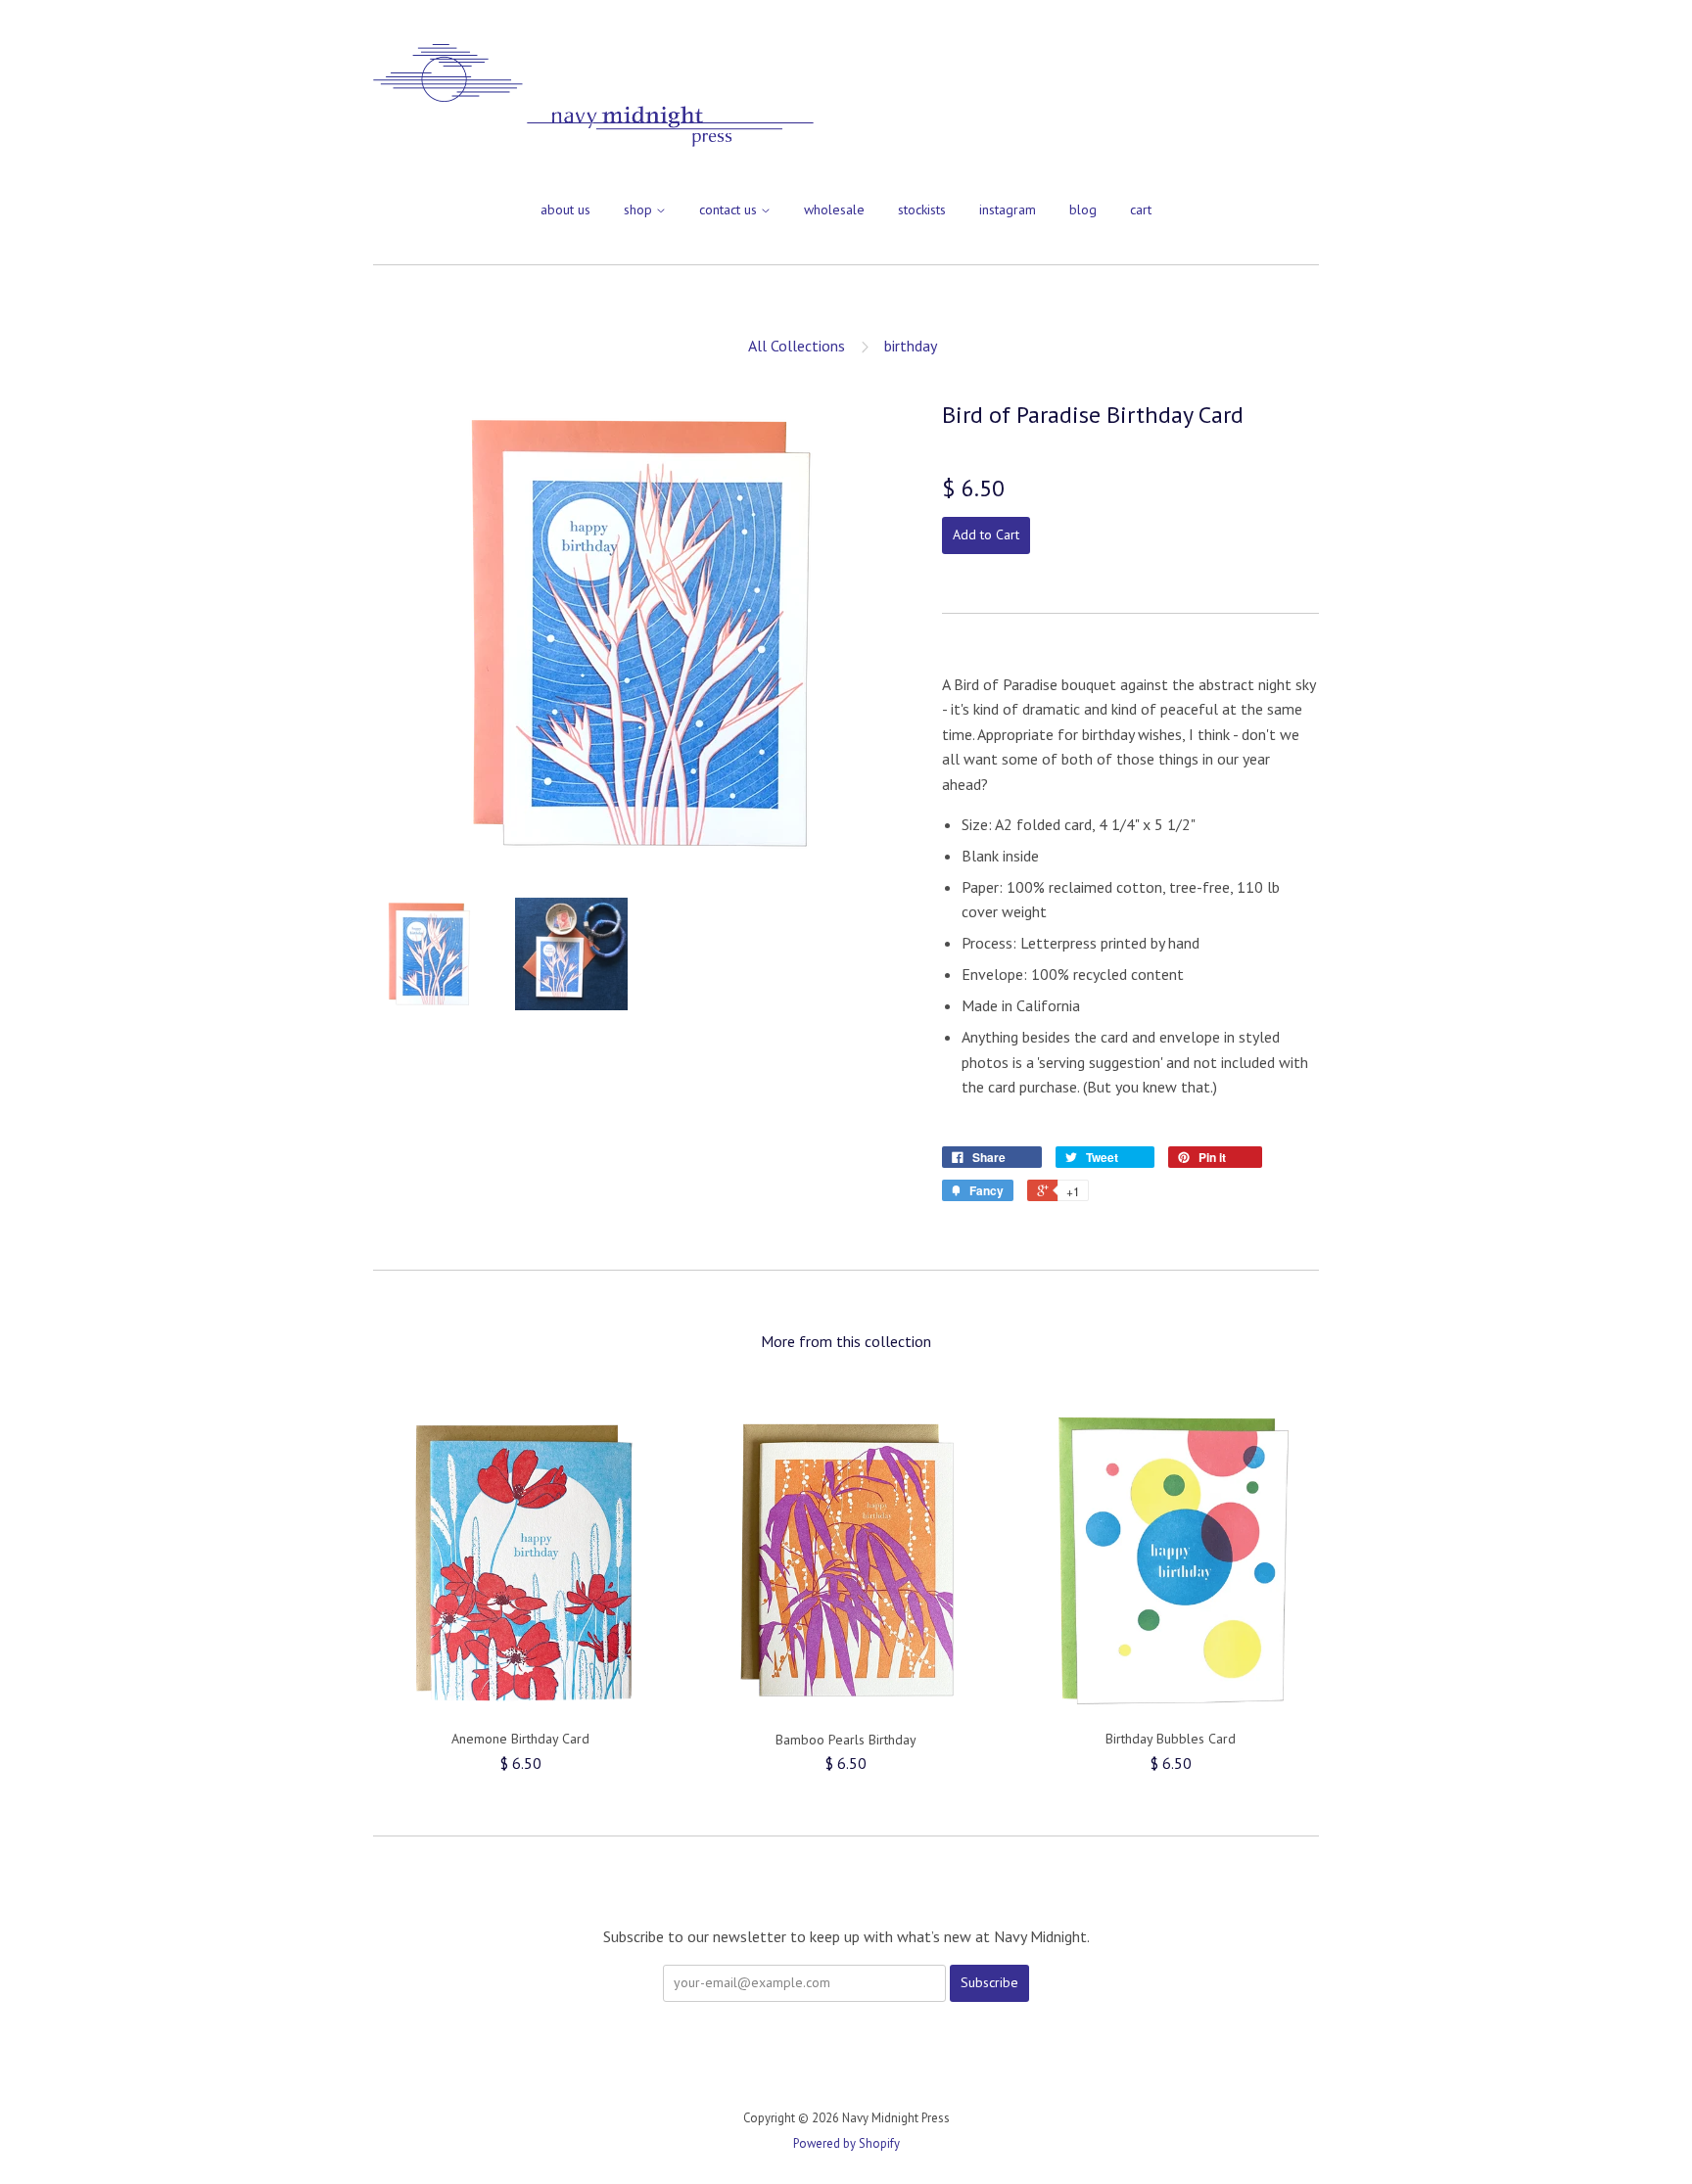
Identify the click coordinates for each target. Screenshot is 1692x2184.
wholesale (834, 209)
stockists (922, 209)
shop (640, 209)
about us (565, 209)
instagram (1008, 209)
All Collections (797, 346)
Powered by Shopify (846, 2143)
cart (1141, 209)
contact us (730, 209)
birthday (911, 346)
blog (1083, 209)
